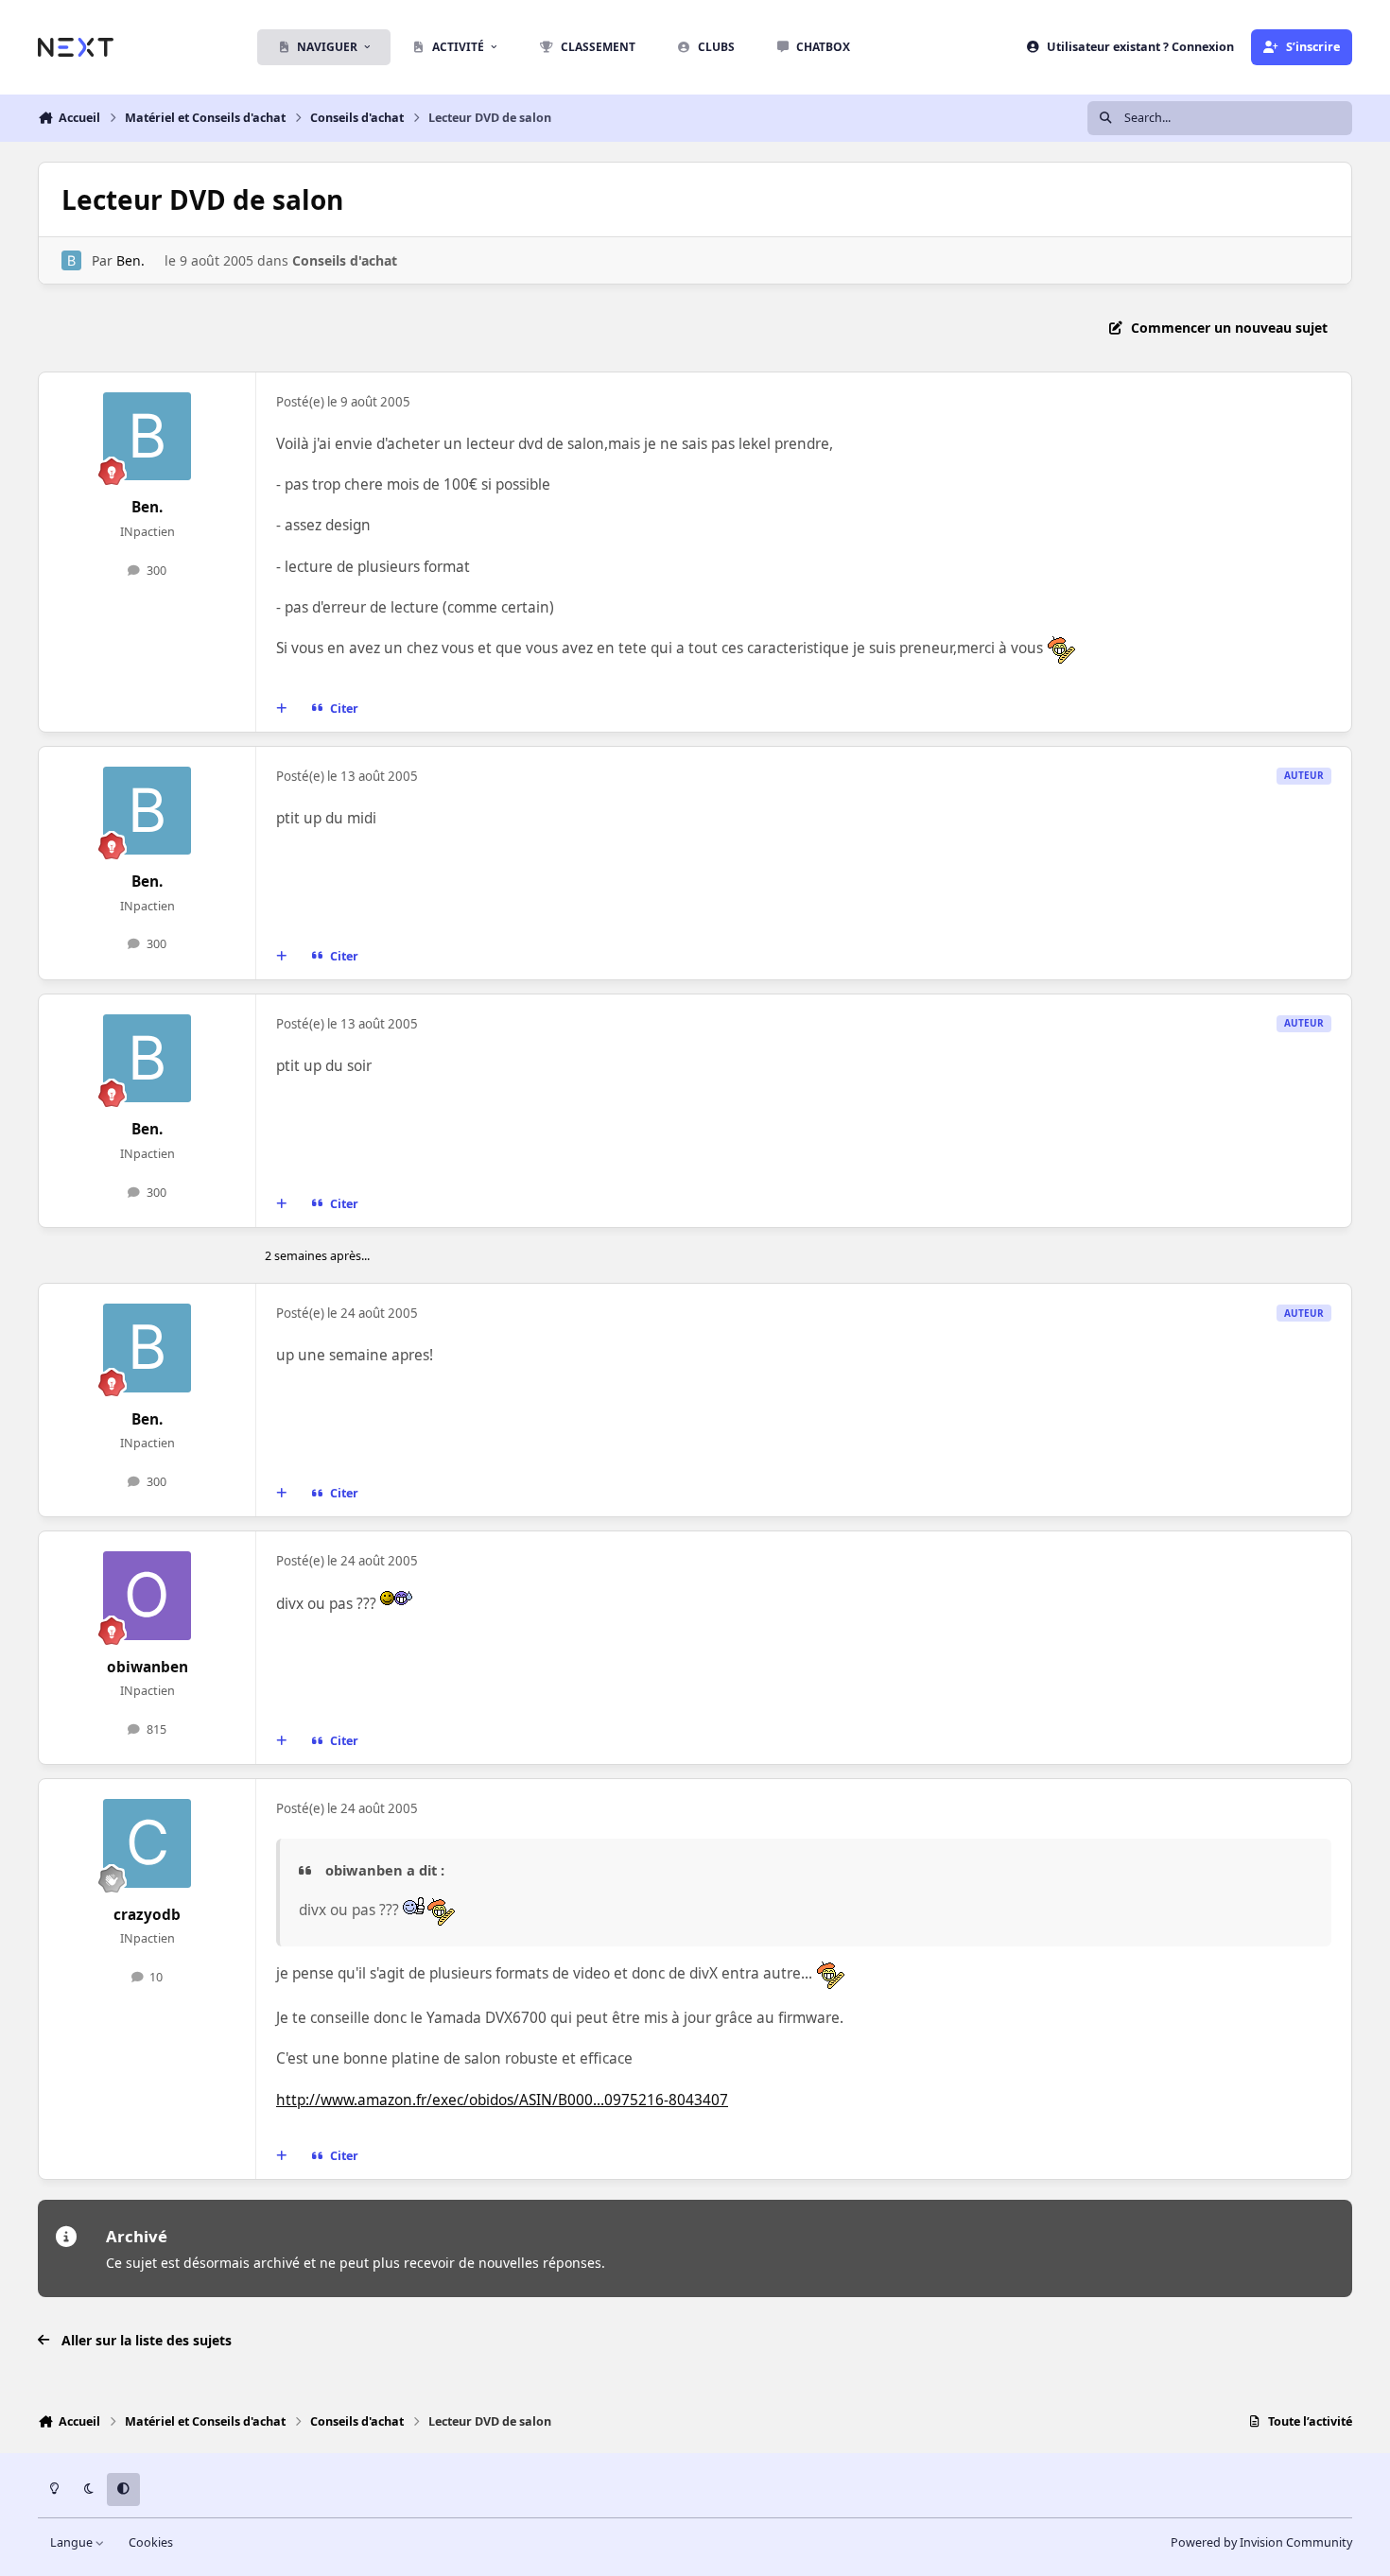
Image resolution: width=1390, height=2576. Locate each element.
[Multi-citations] (282, 709)
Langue (73, 2542)
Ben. (130, 260)
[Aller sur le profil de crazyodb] (148, 1843)
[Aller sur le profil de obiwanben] (148, 1596)
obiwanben (148, 1667)
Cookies (151, 2542)
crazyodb (147, 1915)
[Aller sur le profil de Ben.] (71, 260)
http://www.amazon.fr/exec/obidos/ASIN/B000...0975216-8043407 (502, 2100)
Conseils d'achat (345, 260)
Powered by (1261, 2542)
